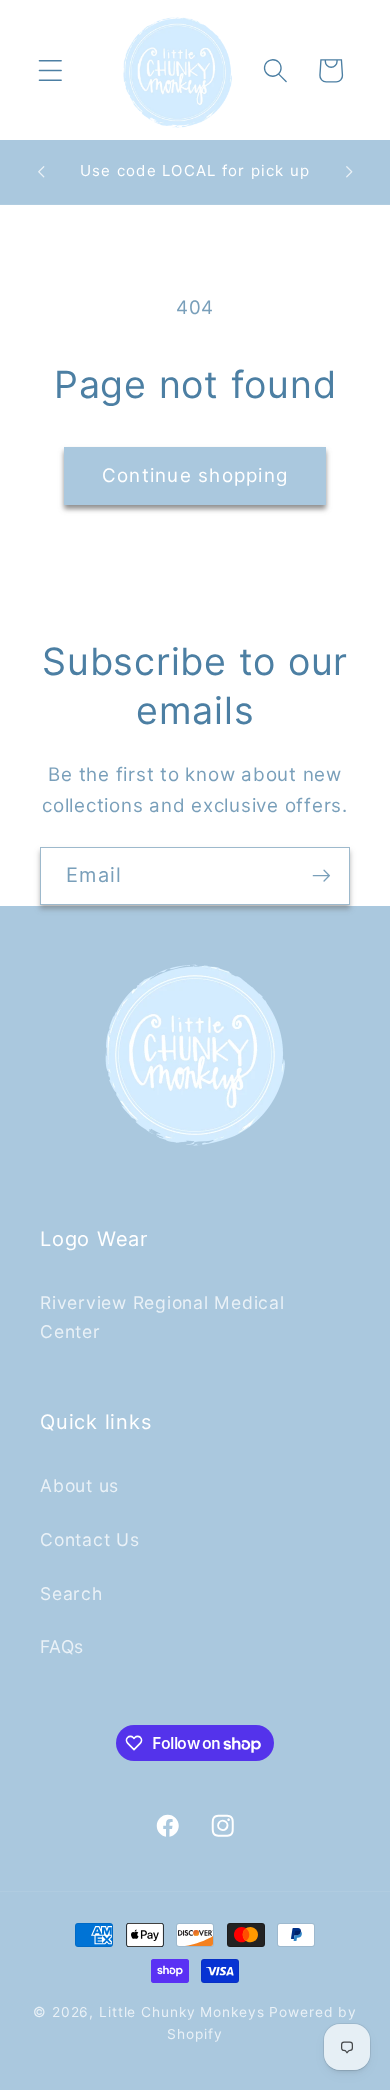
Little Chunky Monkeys (181, 2012)
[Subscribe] (321, 876)
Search (71, 1593)
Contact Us (90, 1539)
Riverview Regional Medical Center (162, 1317)
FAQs (62, 1646)
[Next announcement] (349, 172)
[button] (50, 70)
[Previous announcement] (41, 172)
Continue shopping (195, 475)
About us (79, 1485)
